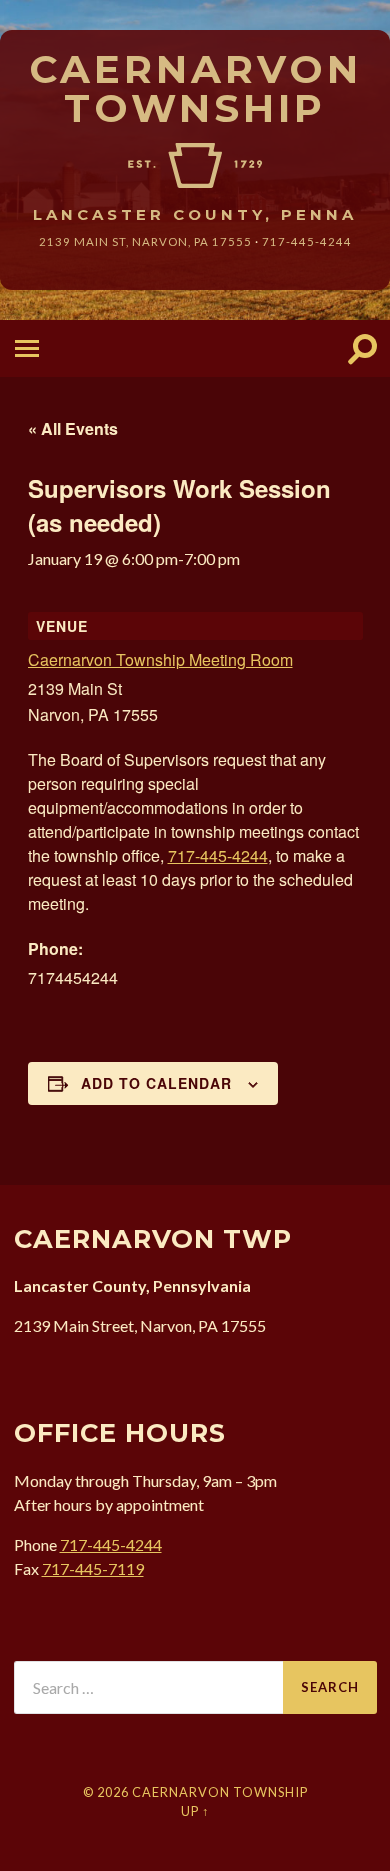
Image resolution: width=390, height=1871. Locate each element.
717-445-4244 (307, 241)
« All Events (73, 428)
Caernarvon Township (195, 88)
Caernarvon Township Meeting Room (160, 659)
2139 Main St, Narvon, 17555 (145, 241)
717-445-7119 (93, 1568)
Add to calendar (156, 1083)
